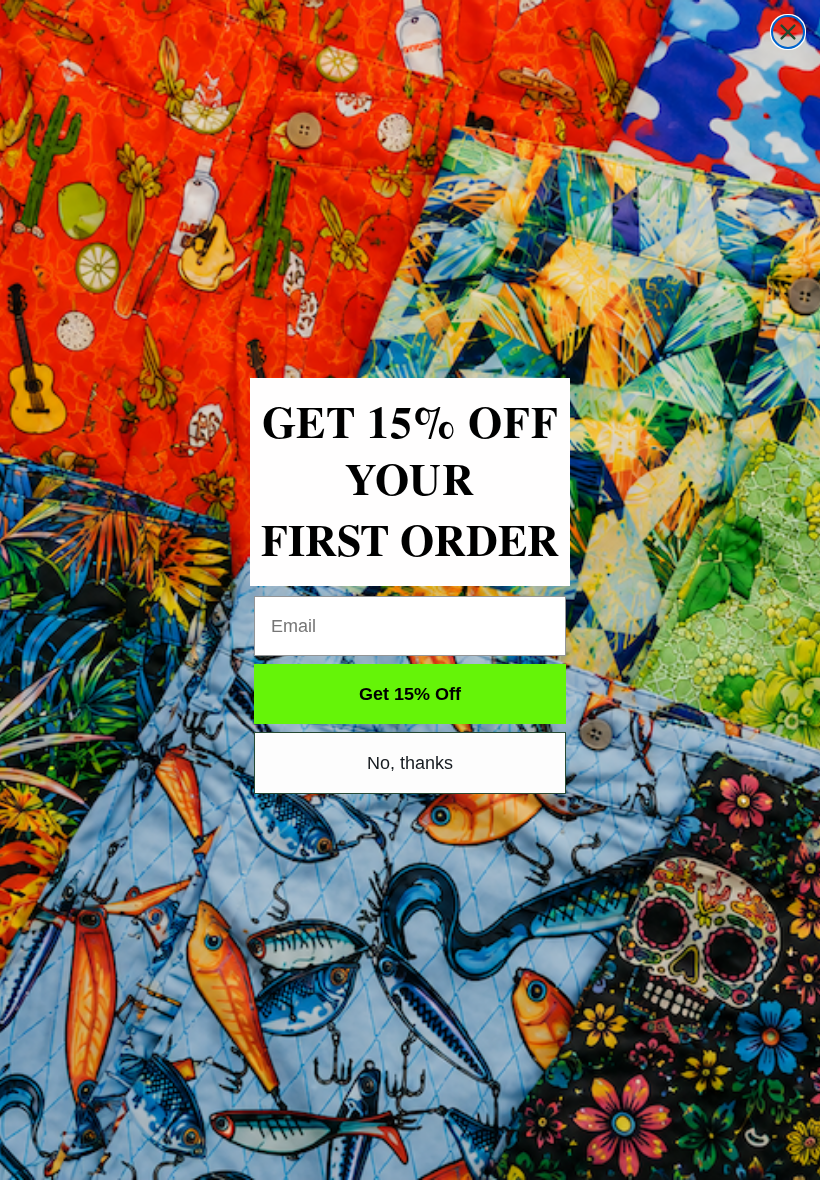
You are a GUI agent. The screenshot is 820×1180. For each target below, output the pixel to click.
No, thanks (410, 763)
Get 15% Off (410, 694)
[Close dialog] (788, 32)
